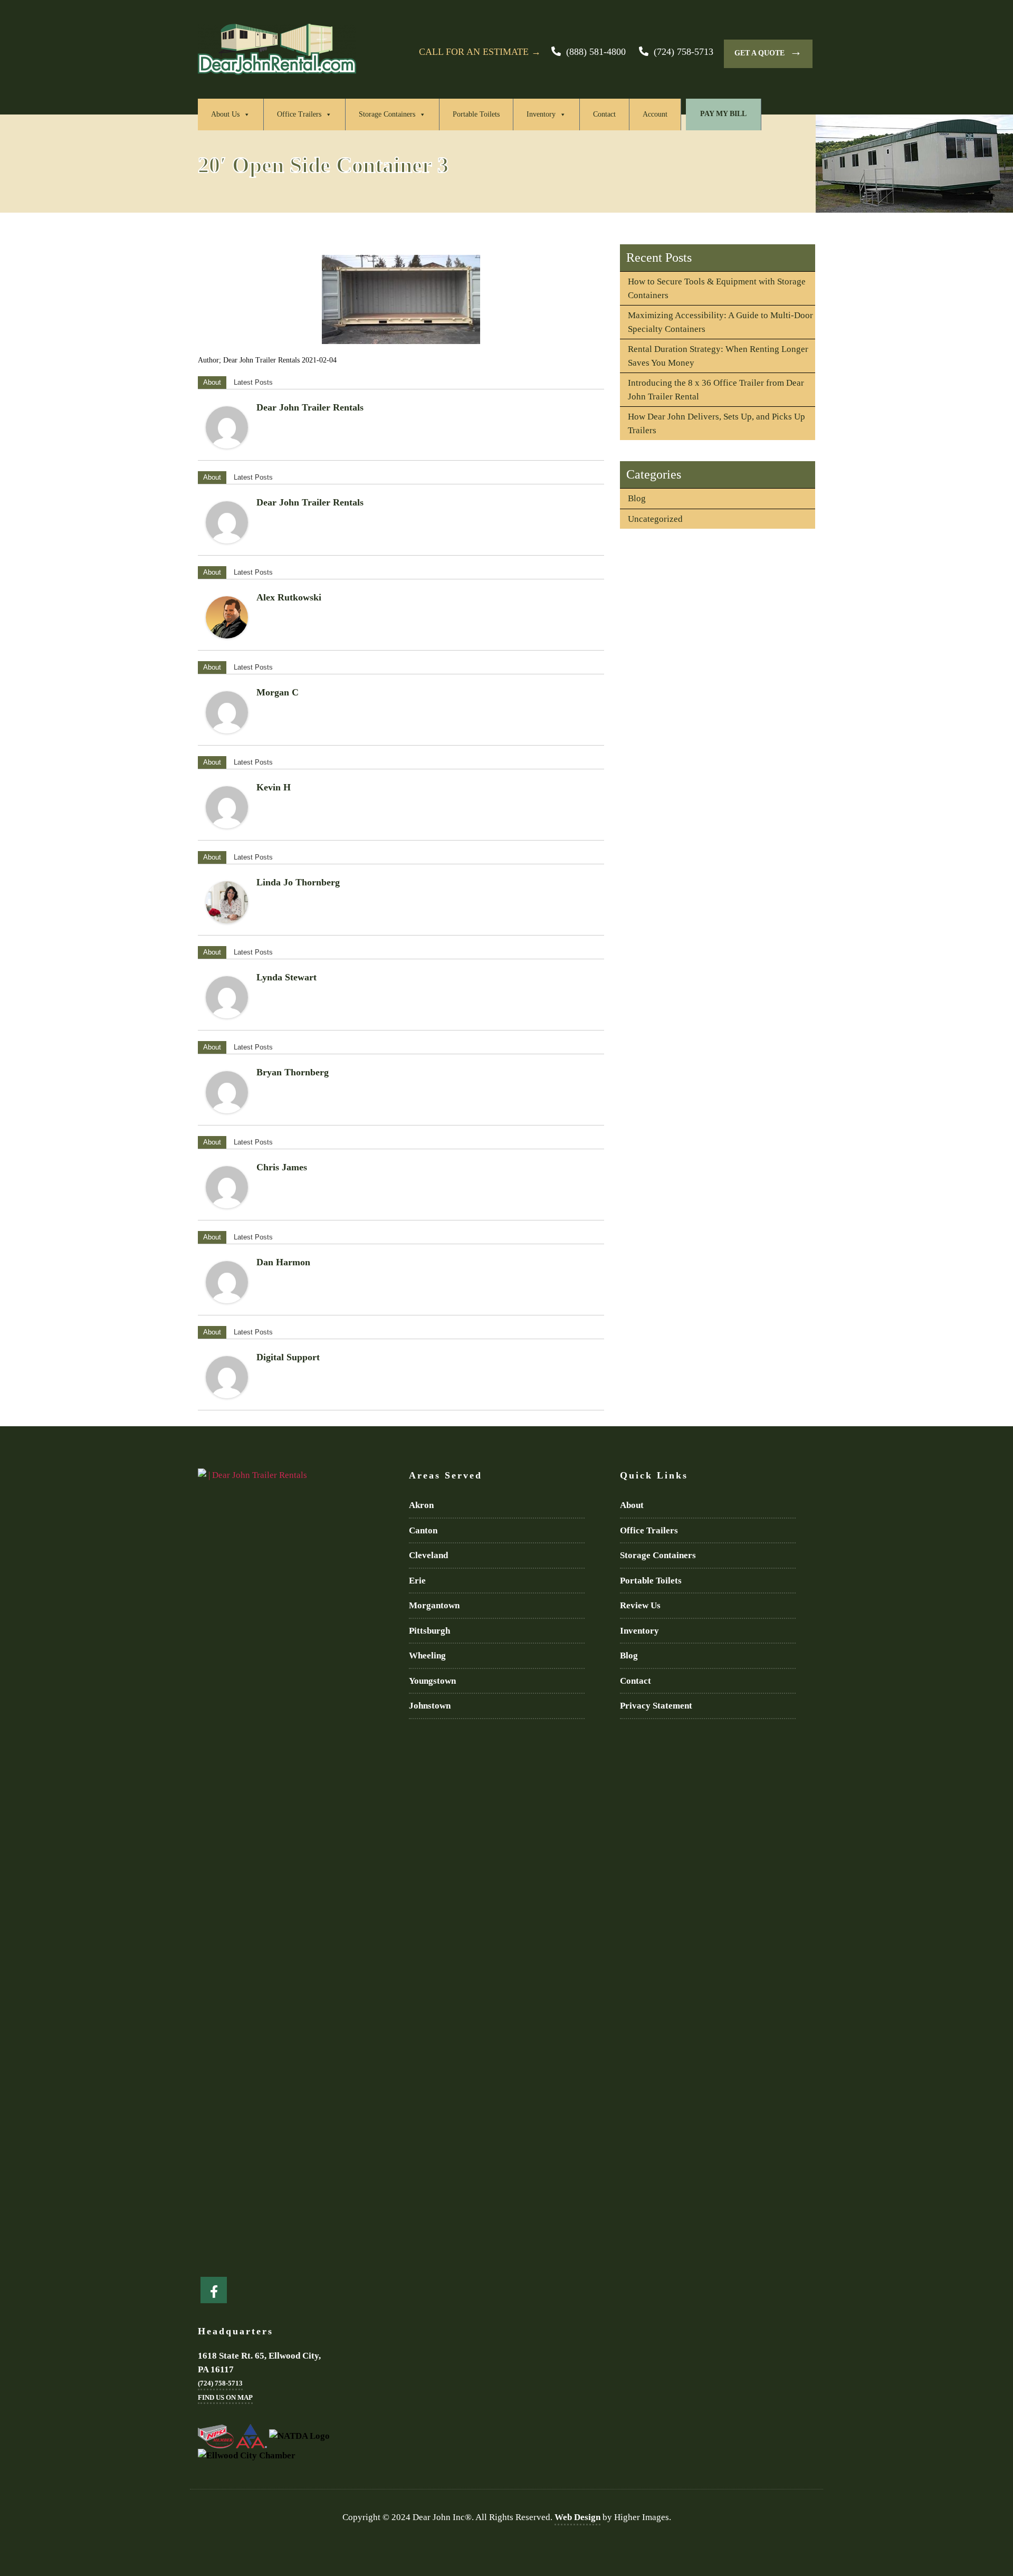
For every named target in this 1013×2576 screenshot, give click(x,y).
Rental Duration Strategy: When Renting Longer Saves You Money (718, 356)
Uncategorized (655, 519)
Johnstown (430, 1706)
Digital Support (288, 1357)
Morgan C (278, 692)
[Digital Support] (227, 1377)
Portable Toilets (476, 114)
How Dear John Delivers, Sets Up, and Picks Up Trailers (716, 423)
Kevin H (274, 787)
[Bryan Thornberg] (227, 1092)
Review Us (640, 1605)
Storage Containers (387, 114)
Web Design (577, 2517)
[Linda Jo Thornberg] (227, 902)
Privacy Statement (656, 1706)
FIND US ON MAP (225, 2397)
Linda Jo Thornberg (298, 882)
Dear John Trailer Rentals (310, 407)
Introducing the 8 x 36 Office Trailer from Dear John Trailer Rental (716, 390)
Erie (417, 1581)
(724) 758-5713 (684, 52)
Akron (421, 1505)
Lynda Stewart (286, 977)
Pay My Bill (723, 114)
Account (655, 114)
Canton (423, 1530)
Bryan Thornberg (293, 1072)
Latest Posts (253, 382)
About (212, 382)
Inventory (541, 114)
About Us (225, 114)
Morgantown (434, 1605)
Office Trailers (299, 114)
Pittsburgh (429, 1631)
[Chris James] (227, 1187)
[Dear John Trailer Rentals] (227, 427)
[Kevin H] (227, 807)
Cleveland (428, 1555)
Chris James (282, 1167)
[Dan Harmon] (227, 1282)
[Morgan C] (227, 712)
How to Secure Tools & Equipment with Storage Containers (717, 288)
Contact (604, 114)
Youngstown (432, 1681)
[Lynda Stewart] (227, 997)
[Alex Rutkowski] (227, 617)
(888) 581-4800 (596, 52)
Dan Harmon (283, 1262)
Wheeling (427, 1656)
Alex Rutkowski (289, 597)
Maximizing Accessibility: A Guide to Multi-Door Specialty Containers (720, 322)
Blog (637, 498)
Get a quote (768, 51)
